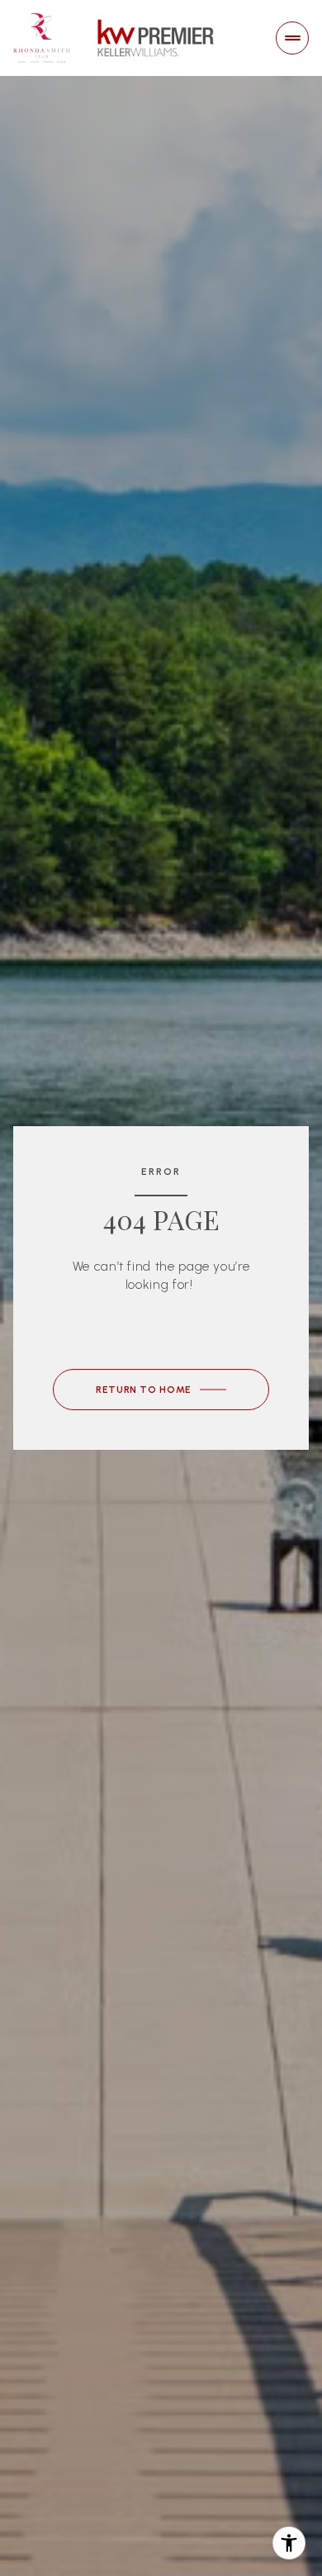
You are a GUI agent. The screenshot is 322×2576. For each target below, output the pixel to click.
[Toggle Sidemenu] (292, 38)
